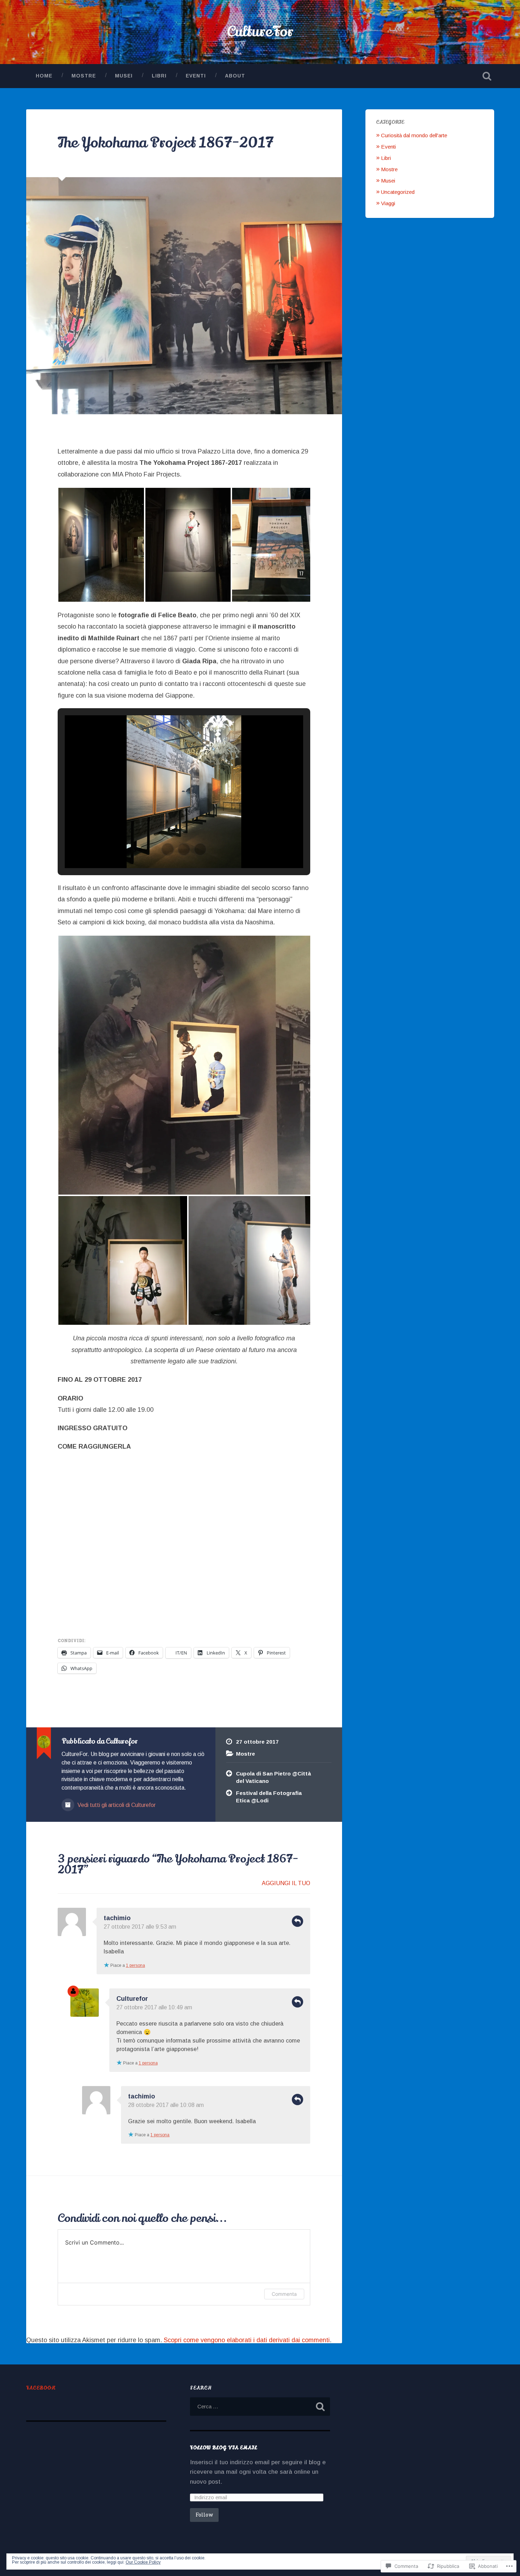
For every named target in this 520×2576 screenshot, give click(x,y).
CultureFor (260, 32)
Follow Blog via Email (224, 2448)
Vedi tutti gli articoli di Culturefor (116, 1805)
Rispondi (297, 1921)
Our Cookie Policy (143, 2562)
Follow (204, 2515)
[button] (101, 545)
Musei (124, 76)
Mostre (84, 76)
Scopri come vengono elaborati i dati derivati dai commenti (247, 2340)
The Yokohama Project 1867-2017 (166, 143)
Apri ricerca (487, 76)
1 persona (135, 1965)
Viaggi (388, 203)
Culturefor (132, 1999)
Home (44, 76)
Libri (159, 76)
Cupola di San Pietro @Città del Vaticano (273, 1777)
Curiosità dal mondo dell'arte (414, 135)
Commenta (284, 2294)
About (235, 76)
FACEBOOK (41, 2388)
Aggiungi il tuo (286, 1883)
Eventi (196, 76)
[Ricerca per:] (260, 2407)
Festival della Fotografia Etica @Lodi (269, 1797)
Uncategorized (398, 192)
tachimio (117, 1918)
